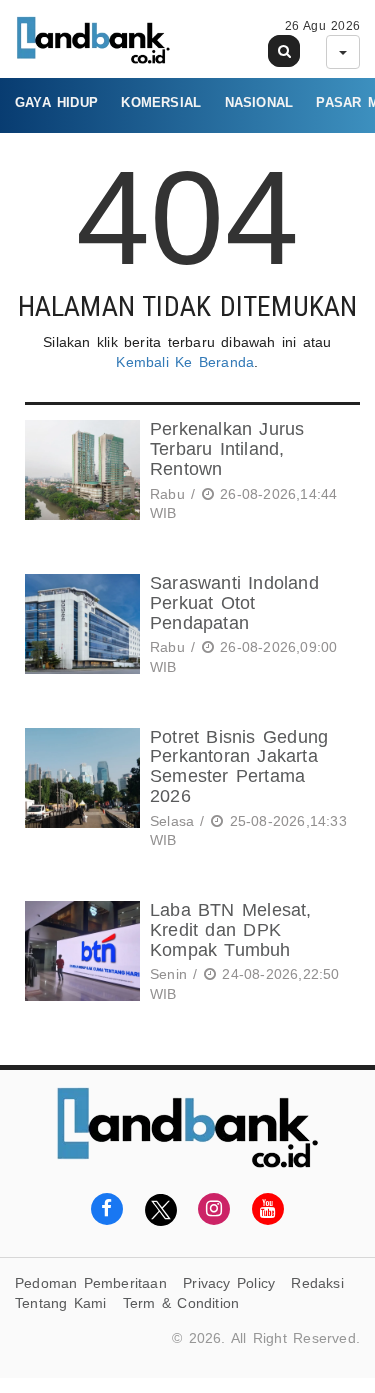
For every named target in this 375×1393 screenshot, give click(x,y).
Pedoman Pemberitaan (91, 1283)
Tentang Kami (61, 1303)
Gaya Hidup (56, 102)
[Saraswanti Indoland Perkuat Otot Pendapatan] (80, 628)
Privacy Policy (229, 1283)
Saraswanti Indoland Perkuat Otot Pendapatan (234, 603)
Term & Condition (181, 1303)
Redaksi (317, 1283)
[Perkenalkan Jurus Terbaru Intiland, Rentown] (80, 474)
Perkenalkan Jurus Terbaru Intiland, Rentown (227, 449)
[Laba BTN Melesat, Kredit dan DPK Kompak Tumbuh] (80, 955)
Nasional (259, 102)
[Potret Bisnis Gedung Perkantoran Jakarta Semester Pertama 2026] (80, 792)
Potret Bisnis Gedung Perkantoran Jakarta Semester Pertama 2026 (239, 766)
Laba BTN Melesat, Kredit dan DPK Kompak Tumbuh (231, 930)
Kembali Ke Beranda (185, 362)
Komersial (161, 102)
